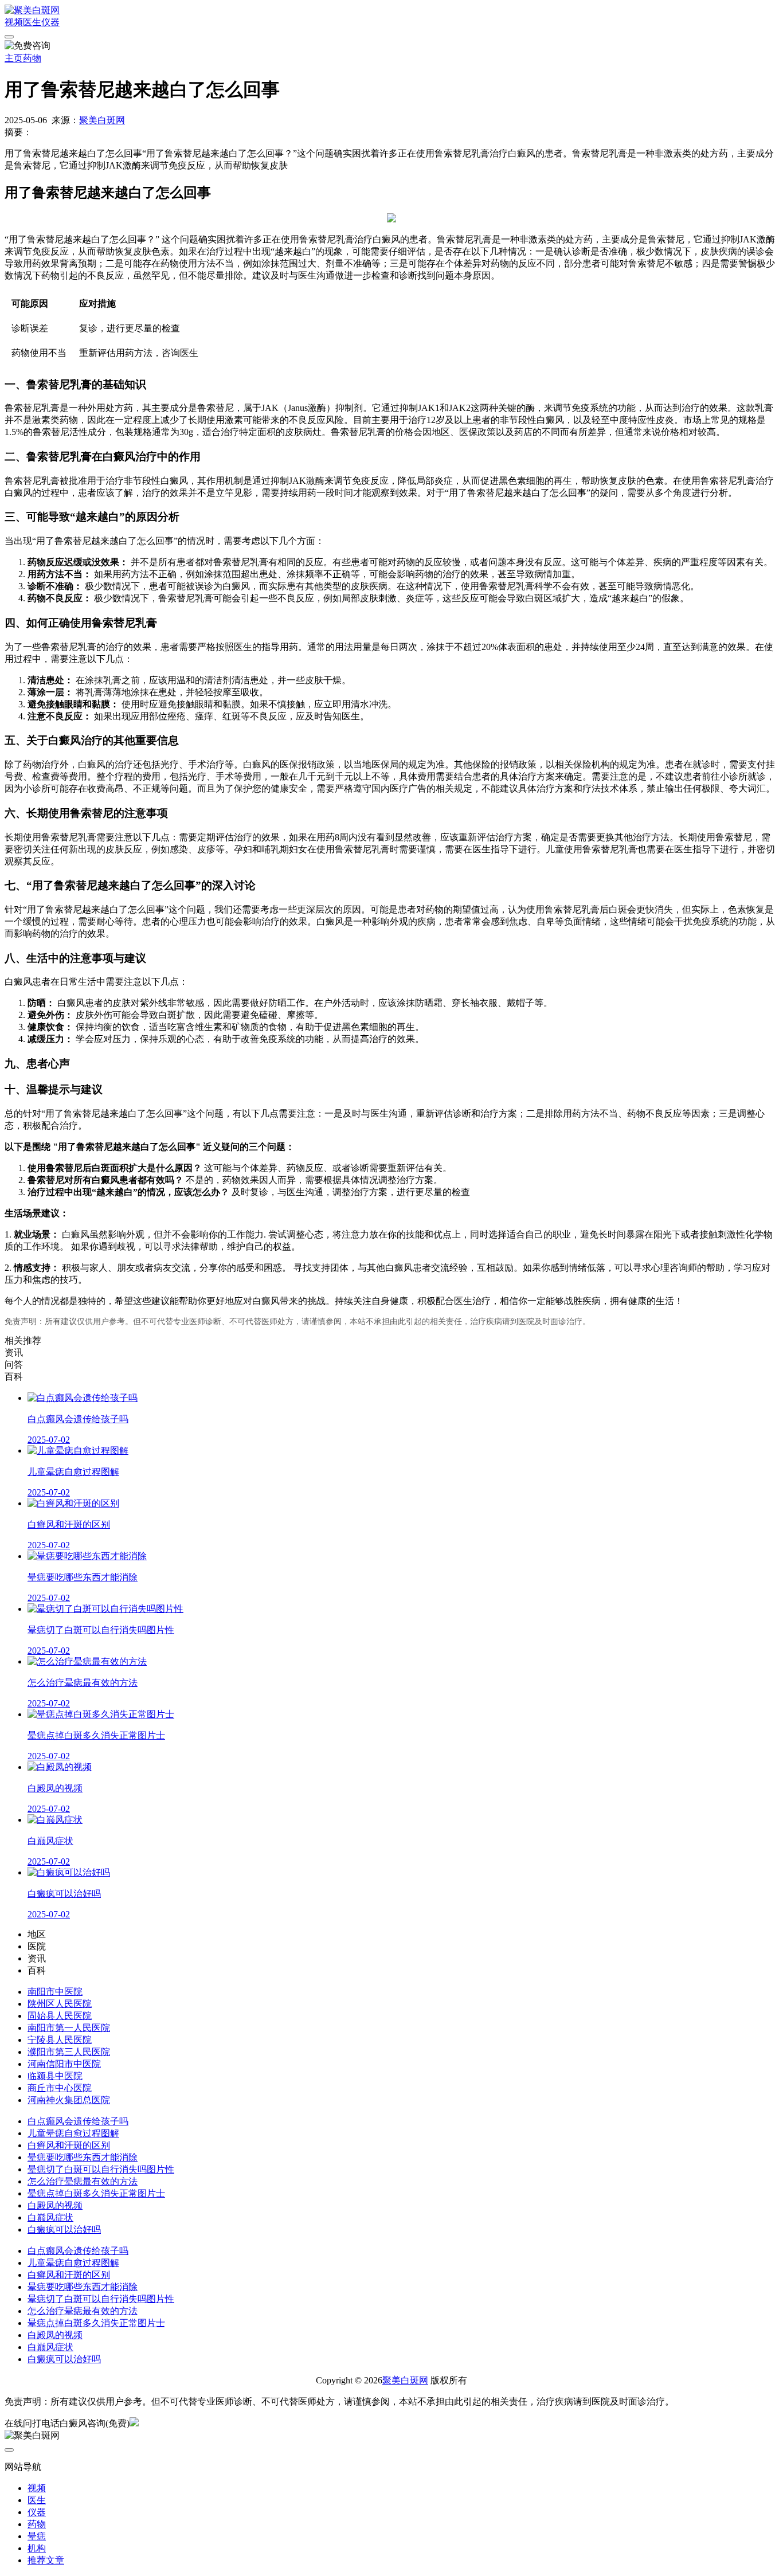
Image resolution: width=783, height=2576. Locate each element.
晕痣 (37, 2536)
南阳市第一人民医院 (69, 2028)
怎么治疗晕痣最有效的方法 (83, 2181)
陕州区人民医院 (60, 2004)
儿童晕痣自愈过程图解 (73, 2133)
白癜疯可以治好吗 (64, 2229)
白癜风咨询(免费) (95, 2423)
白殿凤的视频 (55, 2205)
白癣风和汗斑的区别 (69, 2145)
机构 (37, 2548)
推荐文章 (46, 2560)
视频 (14, 22)
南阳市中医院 (55, 1992)
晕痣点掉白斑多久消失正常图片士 (96, 2193)
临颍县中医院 (55, 2076)
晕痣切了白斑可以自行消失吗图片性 (101, 2169)
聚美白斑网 (102, 120)
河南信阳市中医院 (64, 2064)
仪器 (50, 22)
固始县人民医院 (60, 2016)
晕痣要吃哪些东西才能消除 (83, 2157)
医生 (32, 22)
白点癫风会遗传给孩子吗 (78, 2121)
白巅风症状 (50, 2217)
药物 (32, 58)
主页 (14, 58)
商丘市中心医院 (60, 2088)
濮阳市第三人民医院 (69, 2052)
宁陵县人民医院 (60, 2040)
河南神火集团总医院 (69, 2100)
